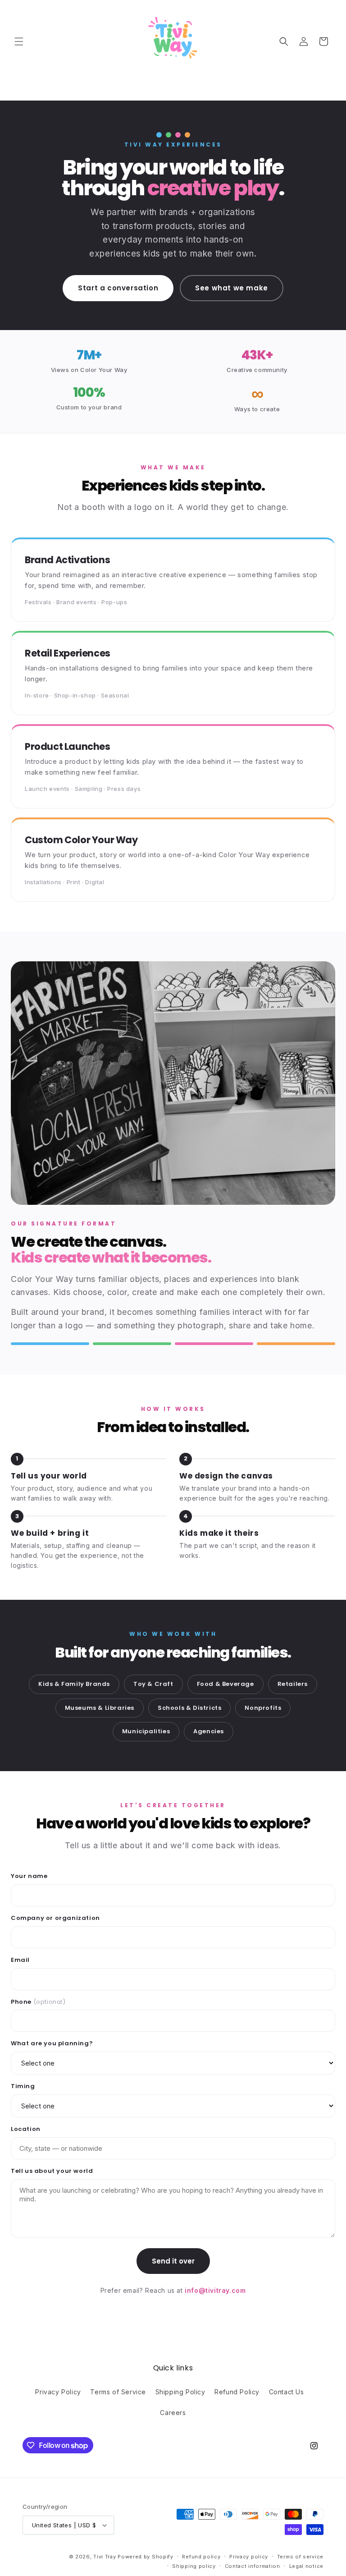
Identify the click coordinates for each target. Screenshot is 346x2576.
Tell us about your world (52, 2171)
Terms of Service (118, 2392)
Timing (23, 2086)
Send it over (173, 2261)
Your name (29, 1876)
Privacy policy (249, 2557)
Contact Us (287, 2392)
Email (20, 1960)
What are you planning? (52, 2043)
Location (26, 2129)
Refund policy (201, 2557)
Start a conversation (118, 288)
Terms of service (300, 2557)
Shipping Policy (180, 2392)
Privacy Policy (58, 2392)
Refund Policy (237, 2392)
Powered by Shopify (146, 2557)
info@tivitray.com (215, 2290)
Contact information (253, 2566)
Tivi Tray (105, 2557)
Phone (38, 2002)
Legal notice (306, 2566)
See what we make (232, 288)
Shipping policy (194, 2566)
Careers (173, 2413)
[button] (19, 41)
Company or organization (55, 1918)
